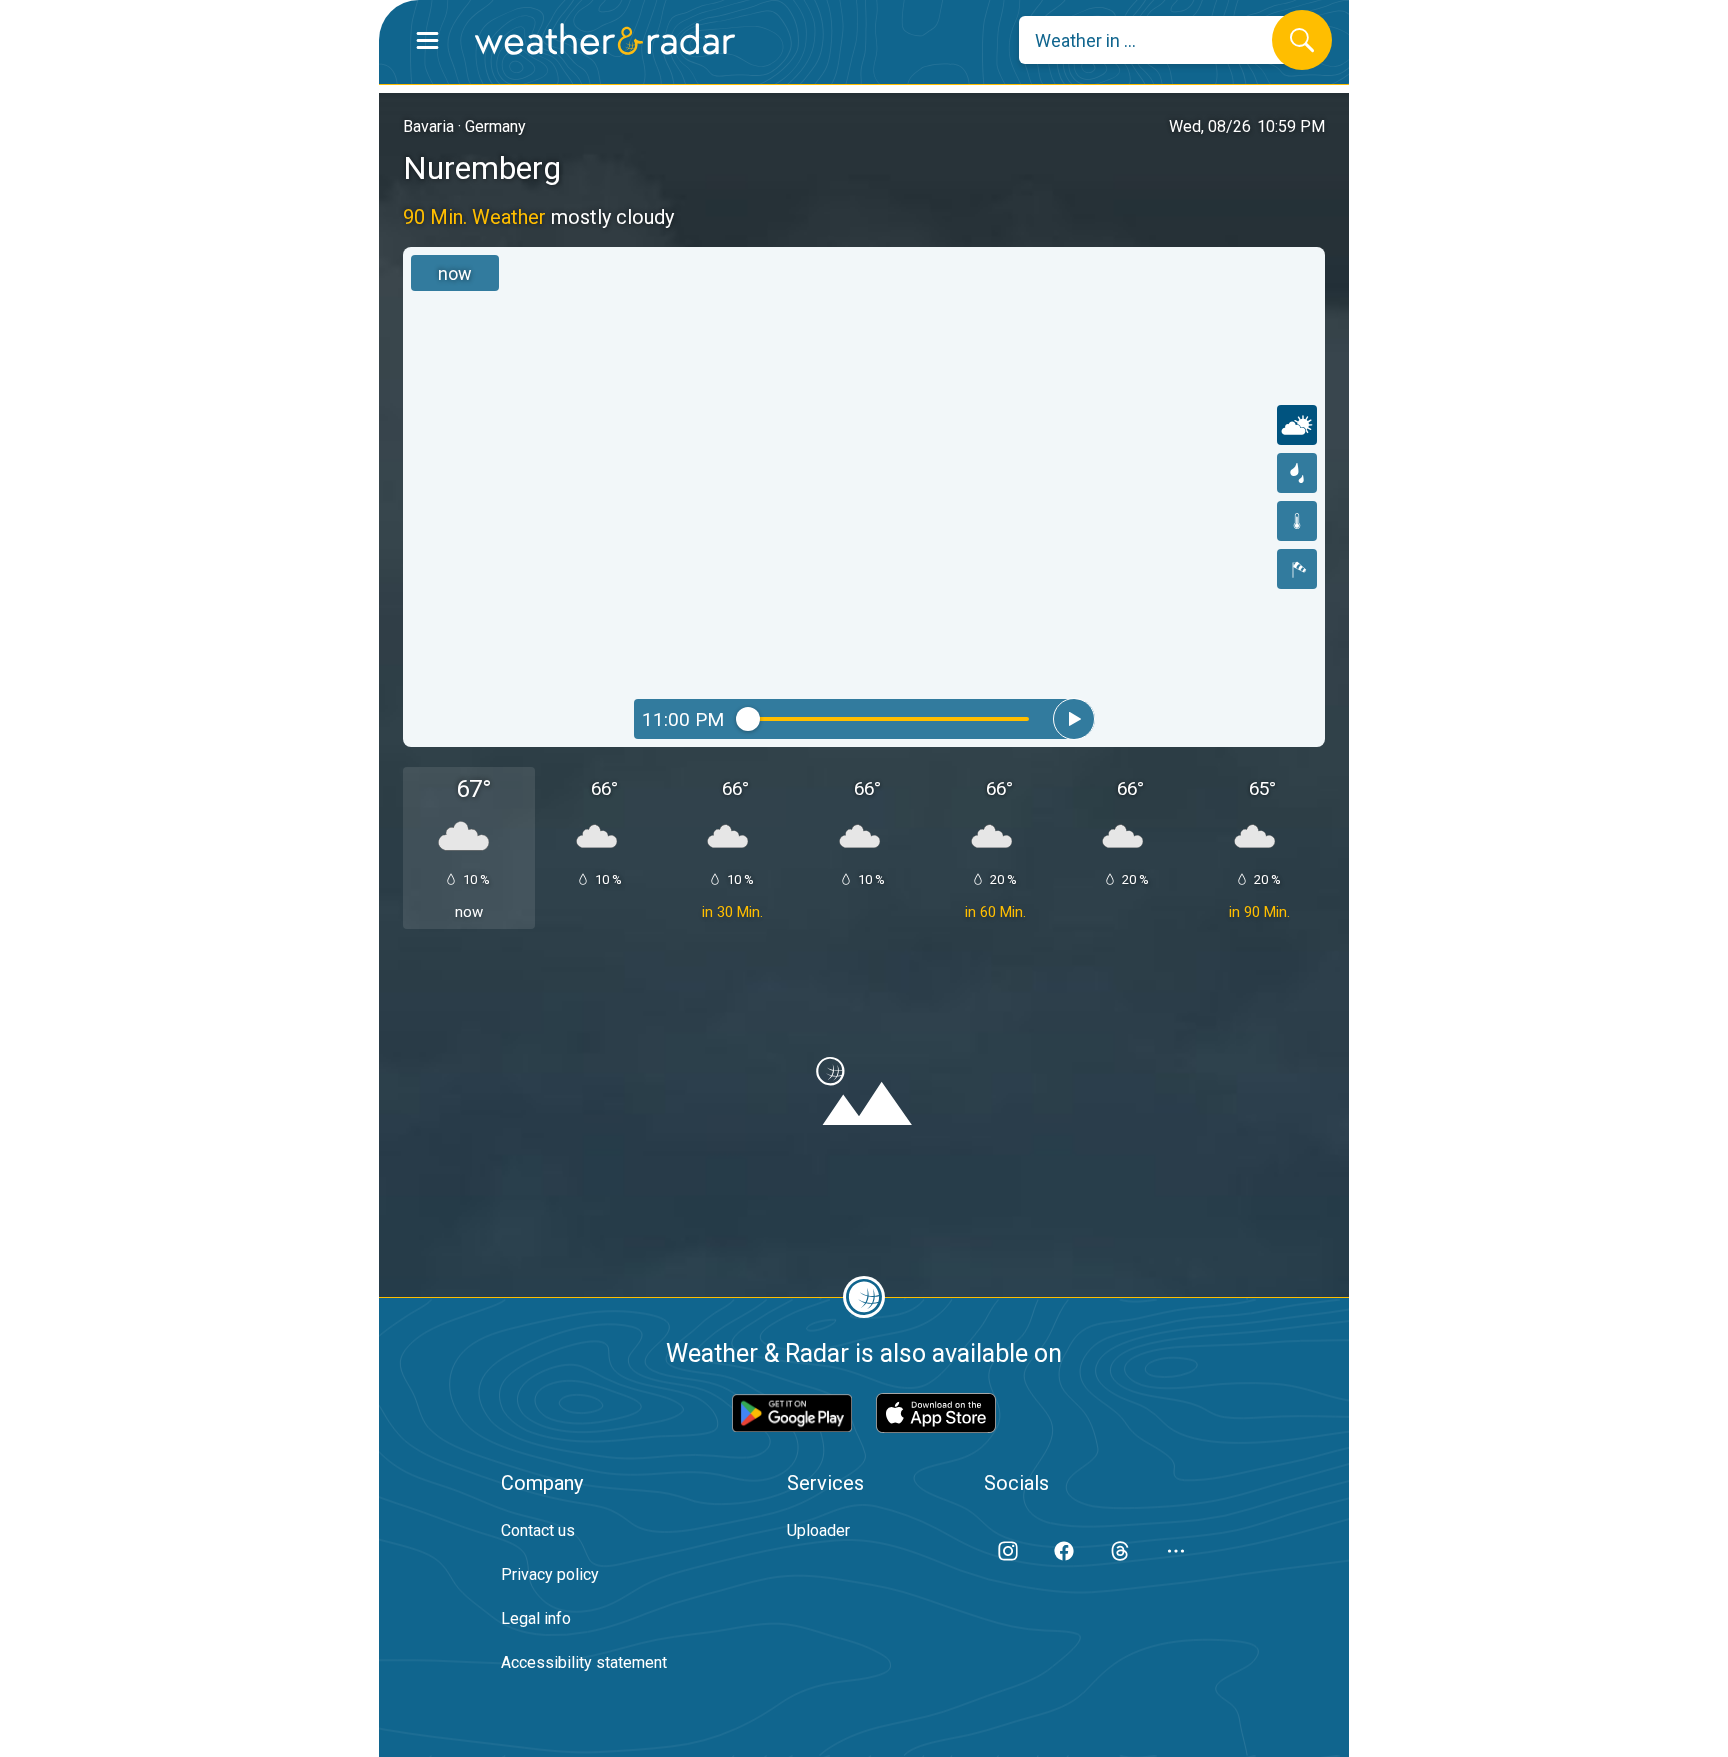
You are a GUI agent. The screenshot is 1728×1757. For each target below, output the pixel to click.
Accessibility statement (584, 1662)
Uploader (818, 1530)
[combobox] (1160, 40)
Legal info (536, 1618)
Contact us (538, 1530)
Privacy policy (550, 1574)
